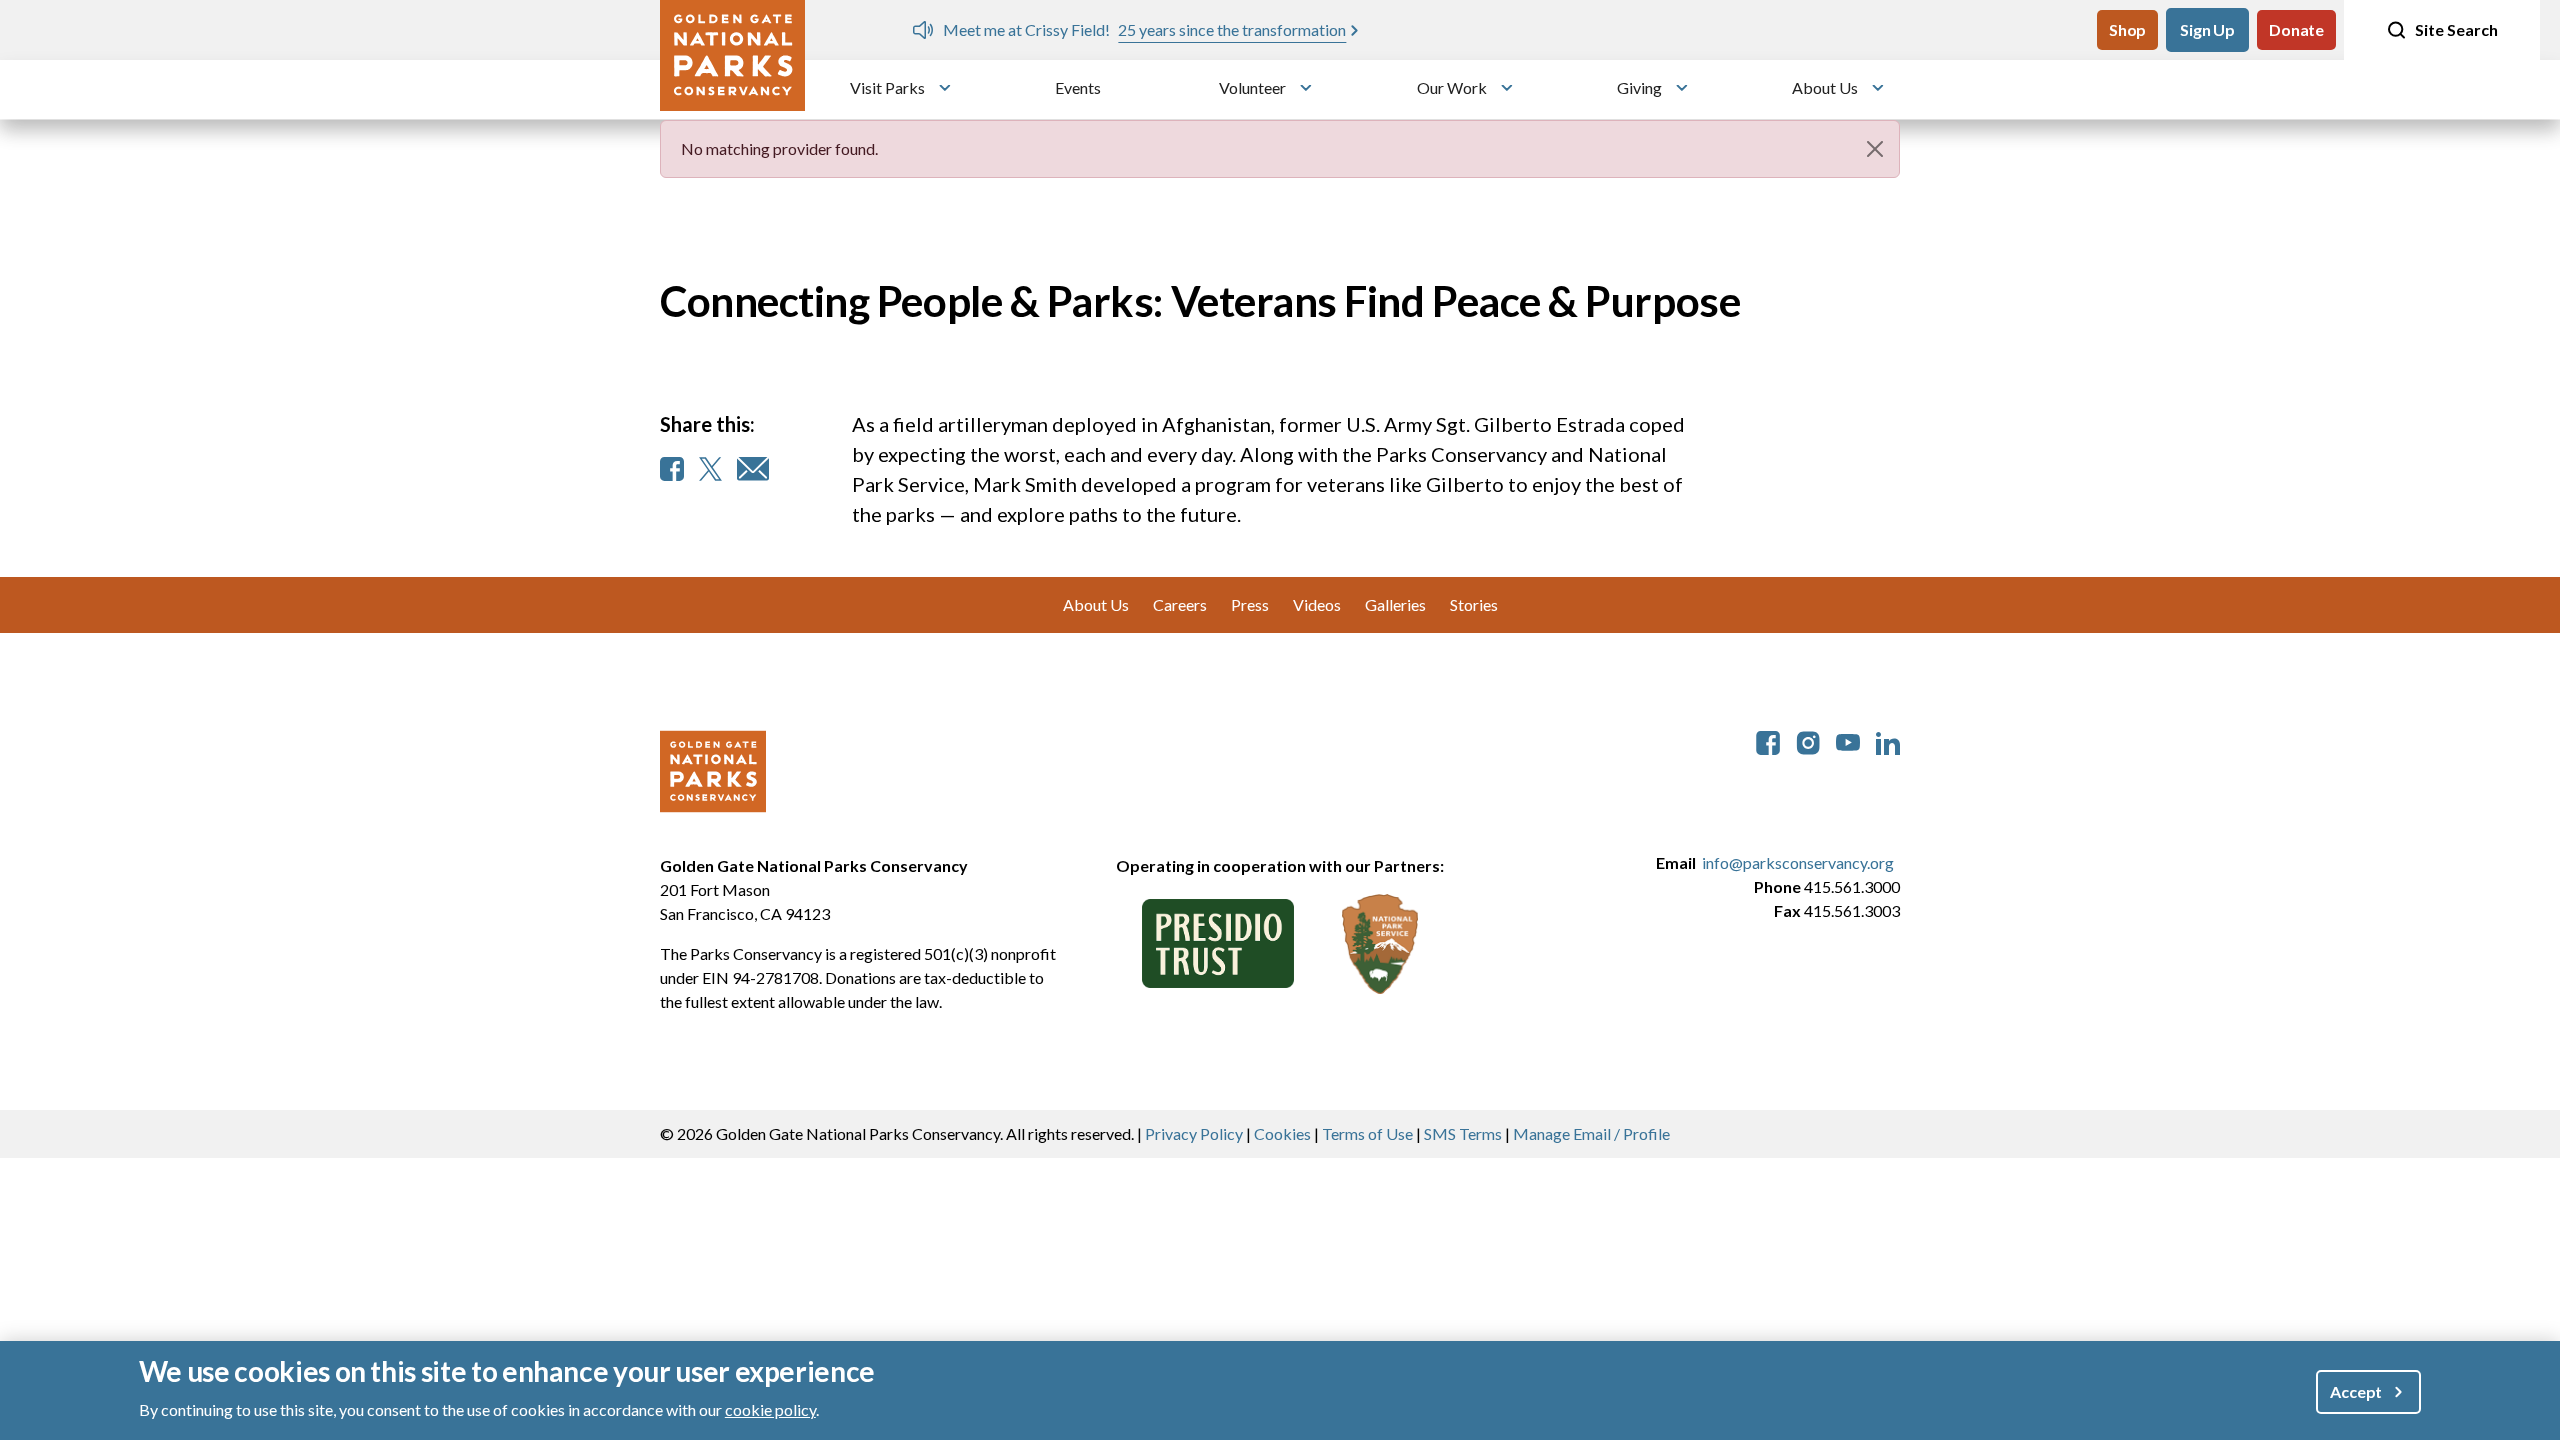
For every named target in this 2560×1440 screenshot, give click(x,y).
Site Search (2456, 29)
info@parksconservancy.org (1798, 862)
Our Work (1452, 87)
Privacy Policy (1194, 1133)
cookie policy (770, 1408)
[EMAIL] (753, 469)
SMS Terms (1463, 1133)
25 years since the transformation (1232, 29)
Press (1250, 604)
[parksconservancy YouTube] (1848, 740)
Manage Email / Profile (1591, 1133)
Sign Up (2207, 29)
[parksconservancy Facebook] (1768, 740)
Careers (1180, 604)
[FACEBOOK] (672, 469)
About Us (1825, 87)
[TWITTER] (710, 469)
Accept (2356, 1390)
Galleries (1395, 604)
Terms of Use (1367, 1133)
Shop (2127, 29)
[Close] (1875, 149)
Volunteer (1252, 87)
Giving (1639, 87)
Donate (2296, 29)
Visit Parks (887, 87)
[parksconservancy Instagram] (1808, 740)
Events (1078, 87)
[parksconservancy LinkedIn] (1888, 740)
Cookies (1282, 1133)
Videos (1317, 604)
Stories (1474, 604)
